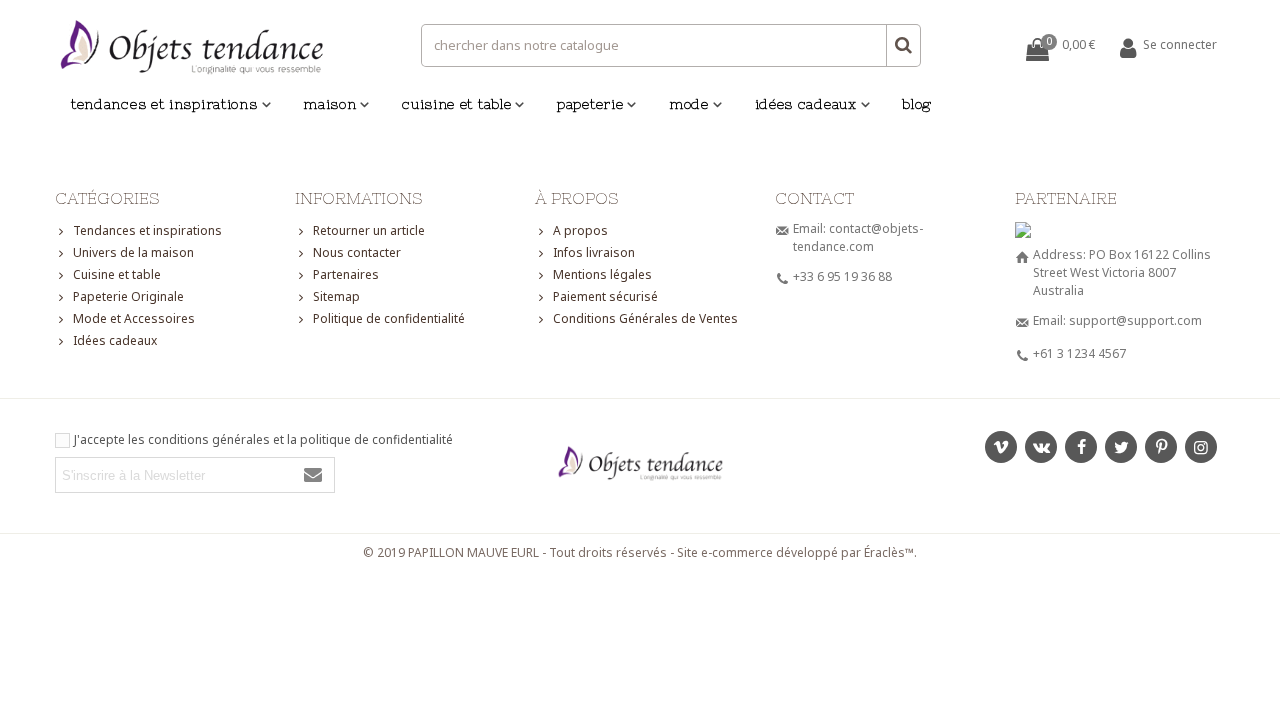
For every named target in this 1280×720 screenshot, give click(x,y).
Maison (329, 104)
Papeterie (590, 104)
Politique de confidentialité (389, 318)
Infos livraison (594, 252)
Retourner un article (369, 230)
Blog (917, 104)
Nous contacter (357, 252)
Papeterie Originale (128, 296)
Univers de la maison (133, 252)
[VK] (1041, 447)
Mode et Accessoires (134, 318)
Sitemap (336, 296)
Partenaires (346, 274)
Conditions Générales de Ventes (645, 318)
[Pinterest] (1161, 447)
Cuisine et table (456, 104)
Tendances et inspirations (164, 104)
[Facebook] (1081, 447)
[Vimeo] (1001, 447)
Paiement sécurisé (605, 296)
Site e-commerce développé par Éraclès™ (795, 552)
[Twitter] (1121, 447)
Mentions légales (602, 274)
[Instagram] (1201, 447)
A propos (580, 230)
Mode (689, 104)
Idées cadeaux (806, 104)
